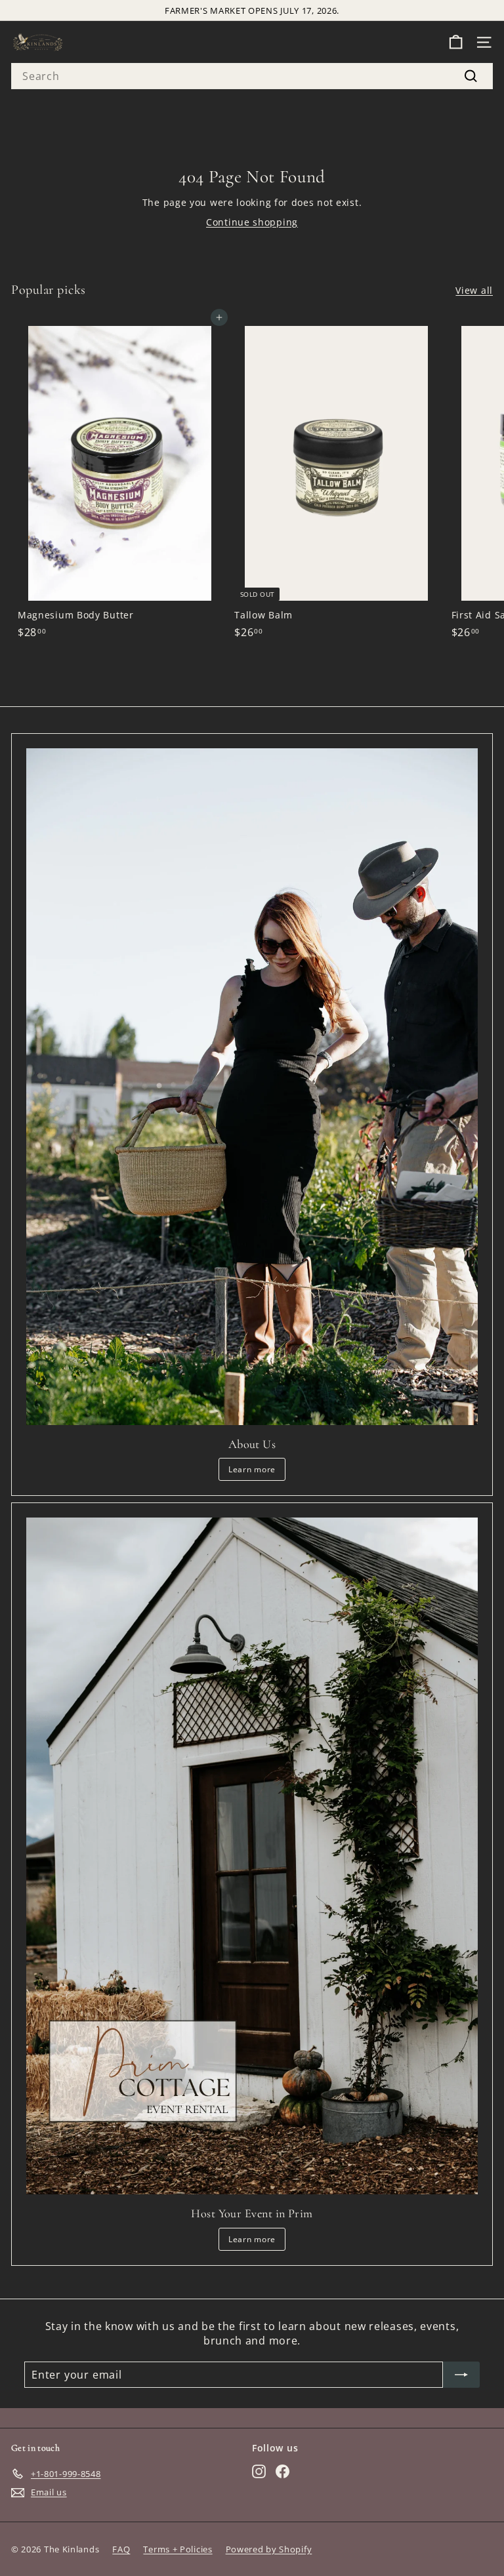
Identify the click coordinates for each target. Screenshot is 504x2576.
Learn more (252, 1469)
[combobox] (252, 76)
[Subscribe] (461, 2375)
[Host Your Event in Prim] (252, 1856)
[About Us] (252, 1087)
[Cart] (456, 42)
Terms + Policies (178, 2549)
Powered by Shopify (269, 2549)
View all (474, 290)
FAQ (121, 2549)
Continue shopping (252, 222)
